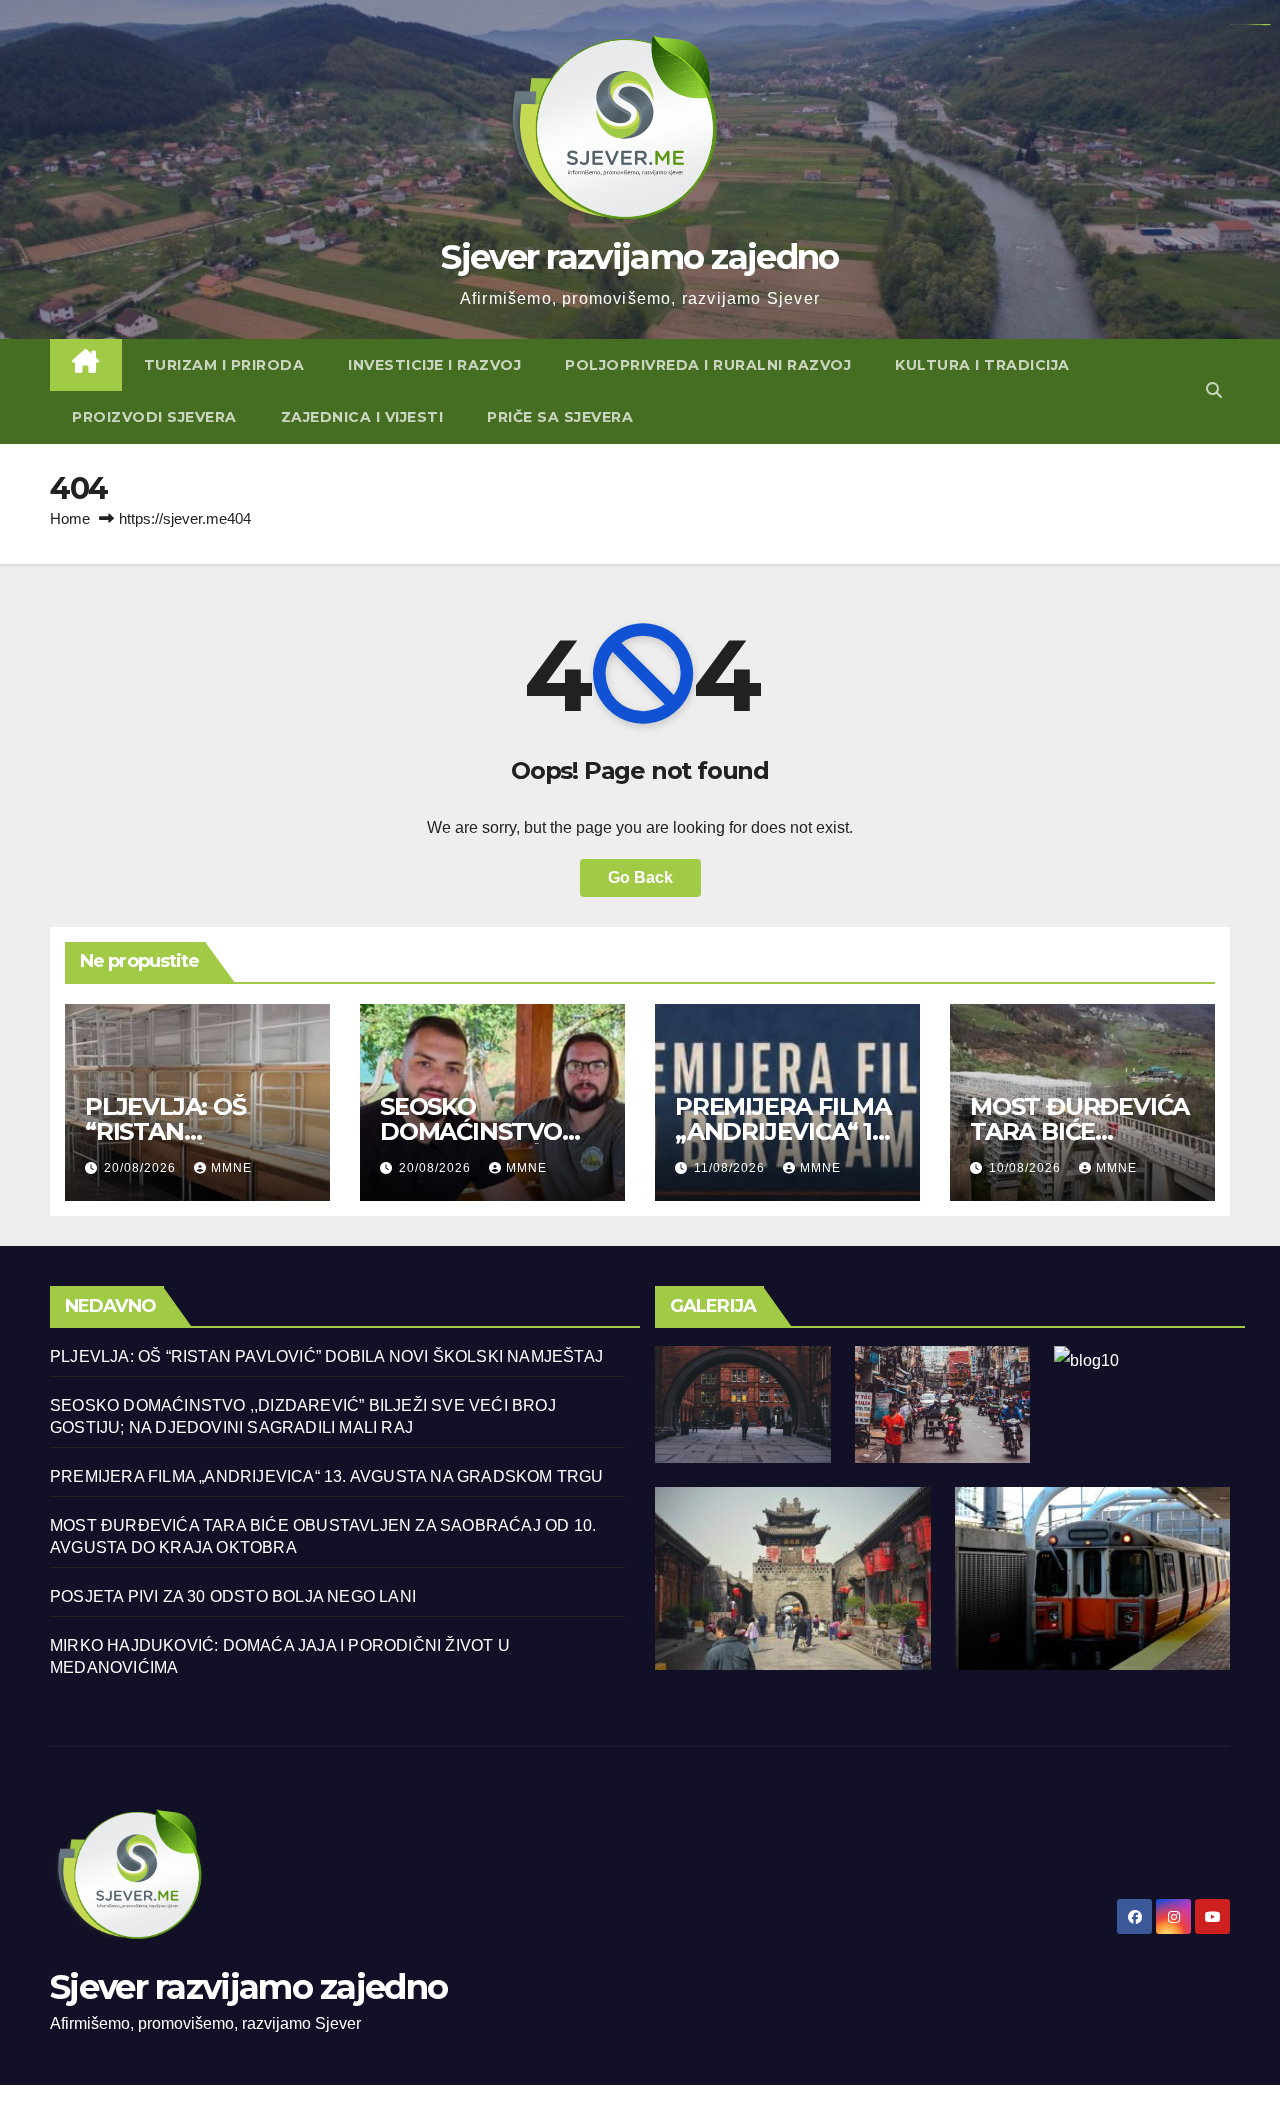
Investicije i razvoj (434, 365)
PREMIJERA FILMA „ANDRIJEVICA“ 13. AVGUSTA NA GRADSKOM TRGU (327, 1476)
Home (70, 518)
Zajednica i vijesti (362, 417)
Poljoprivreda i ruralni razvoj (708, 365)
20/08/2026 (142, 1168)
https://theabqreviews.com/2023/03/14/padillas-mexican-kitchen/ (1250, 24)
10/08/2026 (1027, 1168)
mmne (231, 1168)
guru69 (1267, 24)
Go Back (640, 877)
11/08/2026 (731, 1168)
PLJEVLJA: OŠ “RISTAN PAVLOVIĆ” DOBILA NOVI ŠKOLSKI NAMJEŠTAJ (326, 1356)
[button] (1214, 390)
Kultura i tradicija (982, 365)
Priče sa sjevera (560, 417)
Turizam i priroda (224, 365)
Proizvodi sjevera (154, 417)
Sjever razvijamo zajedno (639, 257)
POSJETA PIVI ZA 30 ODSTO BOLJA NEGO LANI (233, 1596)
